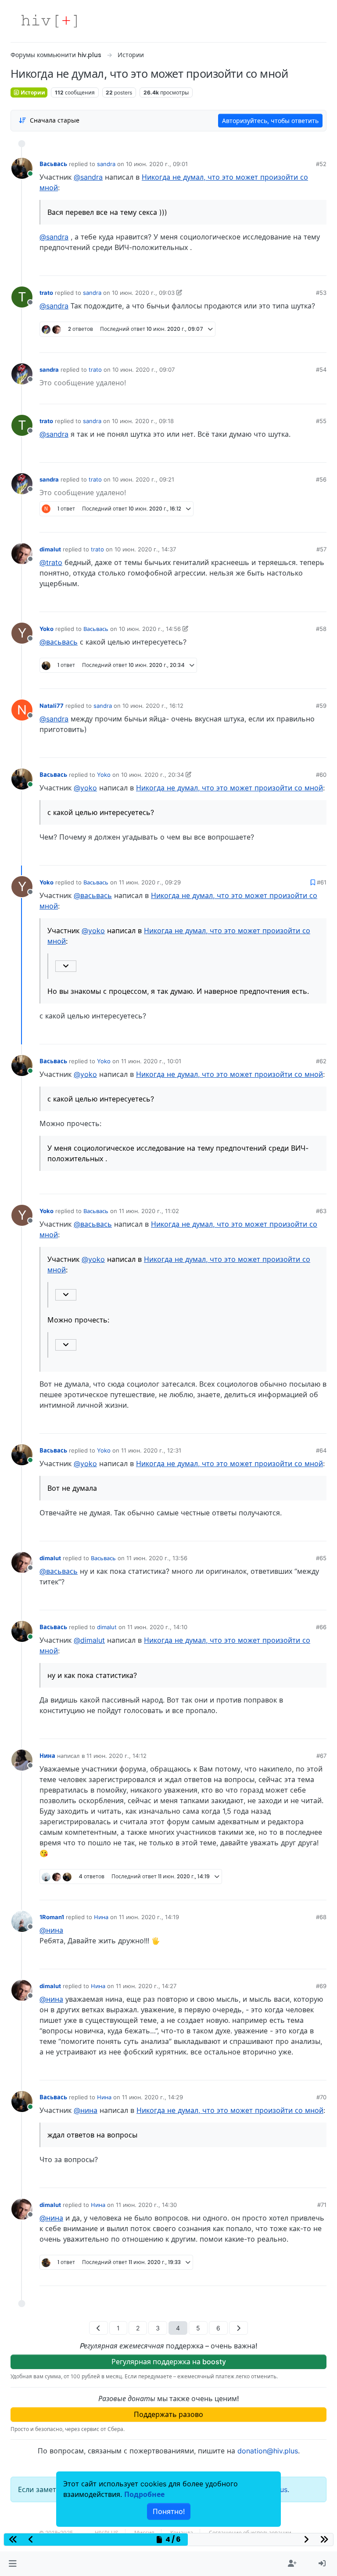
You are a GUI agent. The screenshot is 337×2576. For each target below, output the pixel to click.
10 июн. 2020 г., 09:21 (143, 479)
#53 (321, 293)
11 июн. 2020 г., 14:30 (146, 2205)
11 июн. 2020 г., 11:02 (149, 1211)
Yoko (47, 629)
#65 (321, 1558)
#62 (321, 1061)
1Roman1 (52, 1917)
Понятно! (169, 2511)
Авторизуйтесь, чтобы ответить (270, 121)
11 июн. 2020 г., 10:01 (151, 1061)
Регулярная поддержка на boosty (169, 2362)
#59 (321, 706)
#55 (321, 421)
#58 (321, 629)
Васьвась (53, 164)
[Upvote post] (274, 266)
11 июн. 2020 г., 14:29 (152, 2097)
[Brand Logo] (49, 21)
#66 (321, 1627)
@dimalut (89, 1640)
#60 (321, 775)
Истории (32, 92)
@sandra (88, 177)
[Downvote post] (303, 266)
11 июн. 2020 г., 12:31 (151, 1450)
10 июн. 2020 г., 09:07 (143, 370)
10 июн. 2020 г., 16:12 (153, 706)
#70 (321, 2097)
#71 (322, 2205)
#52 (321, 164)
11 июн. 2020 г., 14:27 (146, 1986)
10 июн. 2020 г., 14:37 (145, 549)
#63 (321, 1211)
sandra (106, 164)
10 (287, 1890)
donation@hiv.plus (268, 2451)
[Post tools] (319, 266)
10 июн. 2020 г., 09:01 (157, 164)
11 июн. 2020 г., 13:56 (157, 1558)
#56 (321, 479)
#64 (321, 1450)
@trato (51, 562)
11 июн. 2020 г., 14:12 (117, 1756)
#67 (321, 1756)
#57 (321, 549)
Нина (47, 1756)
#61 (322, 882)
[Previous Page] (99, 2328)
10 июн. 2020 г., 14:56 (150, 629)
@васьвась (59, 642)
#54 (321, 370)
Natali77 (52, 706)
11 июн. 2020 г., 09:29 (150, 882)
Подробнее (144, 2494)
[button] (13, 2564)
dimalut (50, 549)
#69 (321, 1986)
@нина (51, 1930)
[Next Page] (238, 2328)
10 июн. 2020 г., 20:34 (152, 775)
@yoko (85, 788)
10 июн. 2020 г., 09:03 (143, 293)
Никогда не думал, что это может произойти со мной (229, 788)
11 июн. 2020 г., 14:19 (149, 1917)
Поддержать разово (168, 2414)
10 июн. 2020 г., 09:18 (143, 421)
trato (46, 293)
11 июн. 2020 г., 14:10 (157, 1627)
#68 (321, 1917)
